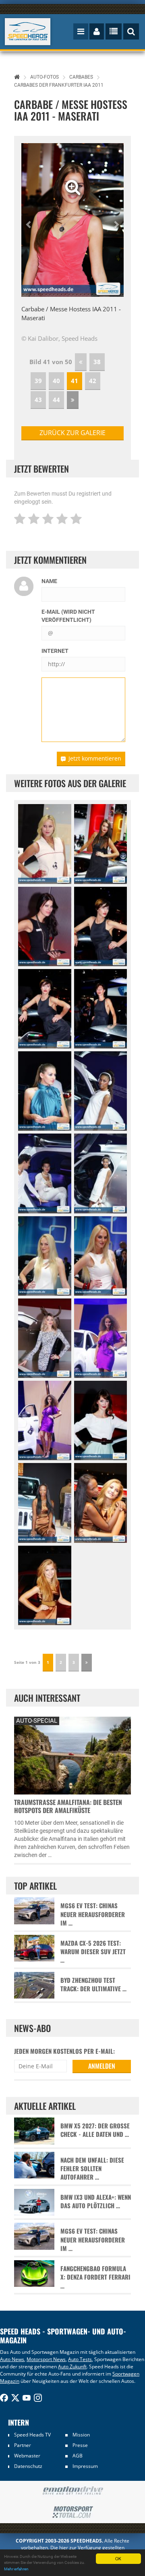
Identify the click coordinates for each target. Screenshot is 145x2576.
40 (56, 381)
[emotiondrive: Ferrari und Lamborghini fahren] (72, 2491)
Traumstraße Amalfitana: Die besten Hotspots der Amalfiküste (68, 1806)
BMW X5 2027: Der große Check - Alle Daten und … (95, 2130)
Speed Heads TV (32, 2435)
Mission (81, 2435)
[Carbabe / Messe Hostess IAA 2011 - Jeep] (45, 1503)
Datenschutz (28, 2466)
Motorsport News (46, 2359)
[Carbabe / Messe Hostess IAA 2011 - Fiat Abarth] (45, 844)
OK (118, 2558)
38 (97, 362)
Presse (80, 2445)
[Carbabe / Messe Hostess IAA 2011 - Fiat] (45, 1256)
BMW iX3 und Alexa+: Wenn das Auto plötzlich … (96, 2201)
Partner (23, 2445)
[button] (29, 220)
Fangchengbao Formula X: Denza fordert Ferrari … (95, 2277)
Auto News (12, 2359)
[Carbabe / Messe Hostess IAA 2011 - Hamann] (45, 1338)
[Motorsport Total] (72, 2512)
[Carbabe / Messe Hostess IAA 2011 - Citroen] (101, 1091)
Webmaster (27, 2456)
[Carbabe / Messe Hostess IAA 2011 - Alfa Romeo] (101, 844)
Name (49, 581)
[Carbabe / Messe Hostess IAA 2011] (45, 1091)
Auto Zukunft (72, 2367)
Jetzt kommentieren (95, 758)
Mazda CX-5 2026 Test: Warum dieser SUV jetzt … (93, 1952)
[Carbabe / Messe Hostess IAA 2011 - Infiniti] (101, 1338)
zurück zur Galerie (72, 433)
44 (56, 400)
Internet (55, 651)
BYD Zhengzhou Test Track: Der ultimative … (93, 1984)
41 (75, 381)
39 (38, 381)
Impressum (85, 2466)
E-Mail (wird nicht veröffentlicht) (68, 616)
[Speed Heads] (28, 32)
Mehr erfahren (16, 2569)
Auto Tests (80, 2359)
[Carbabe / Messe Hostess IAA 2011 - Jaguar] (101, 1420)
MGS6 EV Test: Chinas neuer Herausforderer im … (93, 1914)
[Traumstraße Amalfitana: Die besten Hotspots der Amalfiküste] (72, 1755)
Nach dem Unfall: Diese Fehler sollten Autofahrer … (92, 2169)
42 (93, 381)
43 (38, 400)
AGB (78, 2456)
